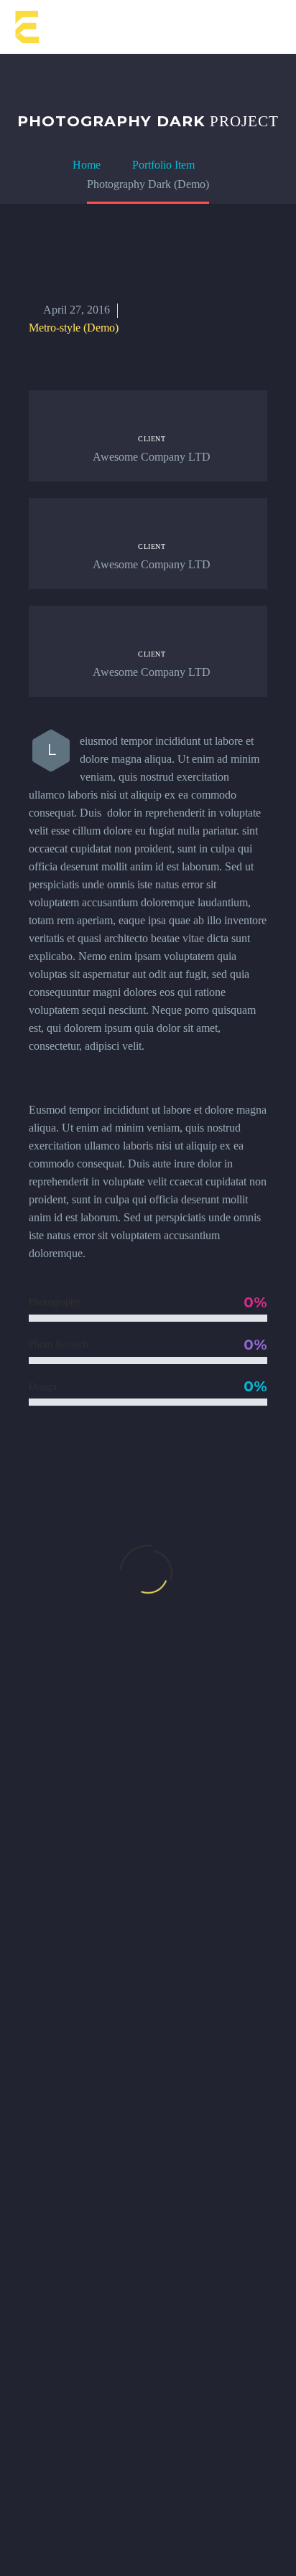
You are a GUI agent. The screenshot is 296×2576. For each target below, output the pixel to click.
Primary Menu (268, 28)
